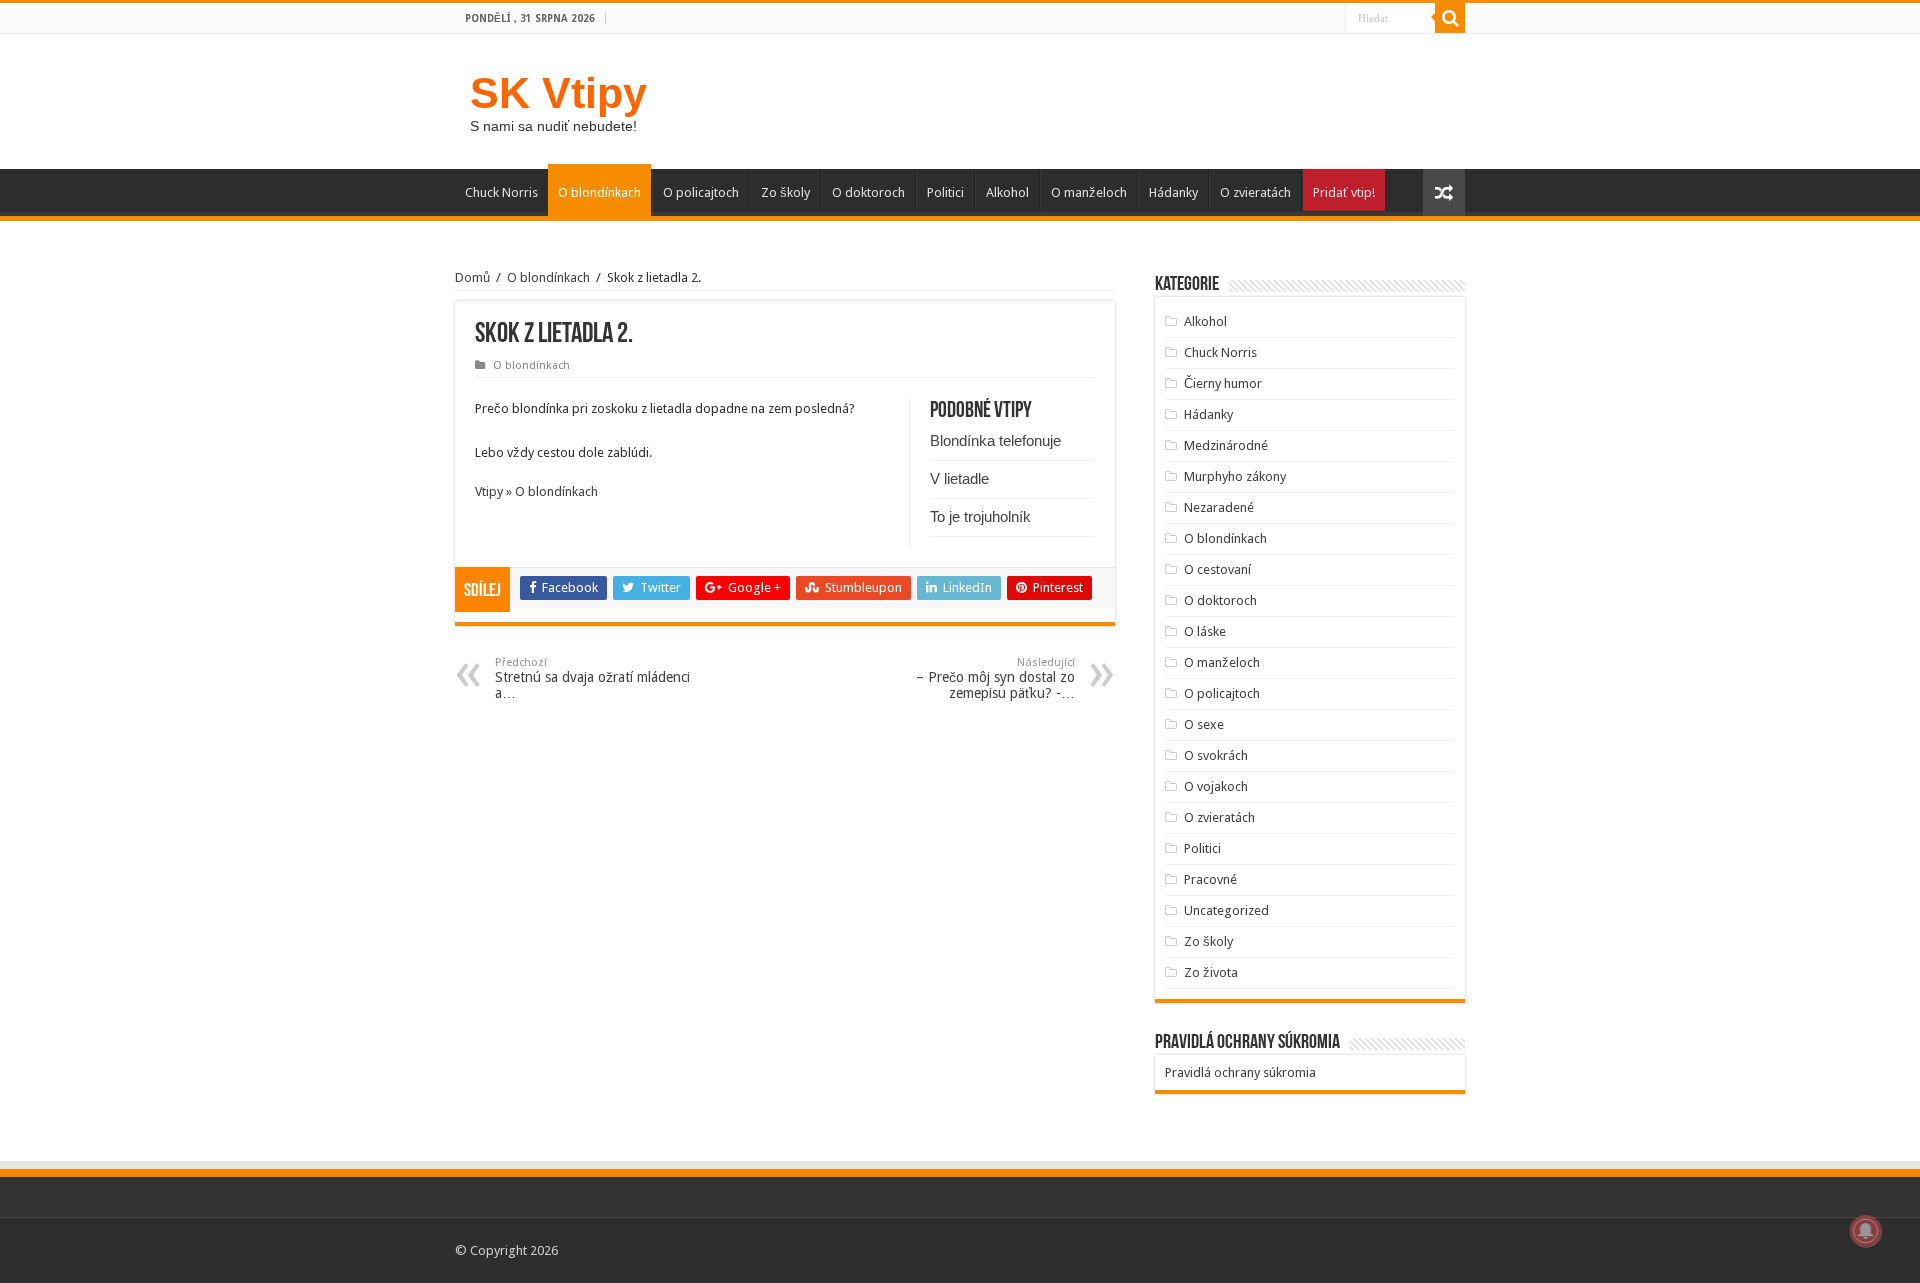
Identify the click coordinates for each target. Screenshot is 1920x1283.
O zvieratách (1255, 192)
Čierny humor (1223, 383)
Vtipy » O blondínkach (536, 491)
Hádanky (1173, 192)
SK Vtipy (558, 93)
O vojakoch (1216, 786)
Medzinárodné (1226, 445)
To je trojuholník (980, 516)
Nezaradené (1219, 507)
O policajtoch (701, 192)
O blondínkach (599, 192)
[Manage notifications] (1866, 1231)
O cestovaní (1217, 569)
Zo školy (785, 192)
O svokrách (1216, 755)
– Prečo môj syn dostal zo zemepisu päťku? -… (995, 678)
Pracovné (1210, 879)
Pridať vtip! (1344, 192)
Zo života (1211, 972)
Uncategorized (1226, 910)
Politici (945, 192)
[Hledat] (1450, 18)
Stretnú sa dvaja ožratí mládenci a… (592, 678)
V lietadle (959, 478)
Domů (472, 277)
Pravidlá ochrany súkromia (1240, 1072)
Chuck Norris (501, 192)
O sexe (1204, 724)
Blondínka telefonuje (995, 440)
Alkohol (1007, 192)
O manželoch (1089, 192)
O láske (1205, 631)
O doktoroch (868, 192)
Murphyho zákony (1235, 476)
